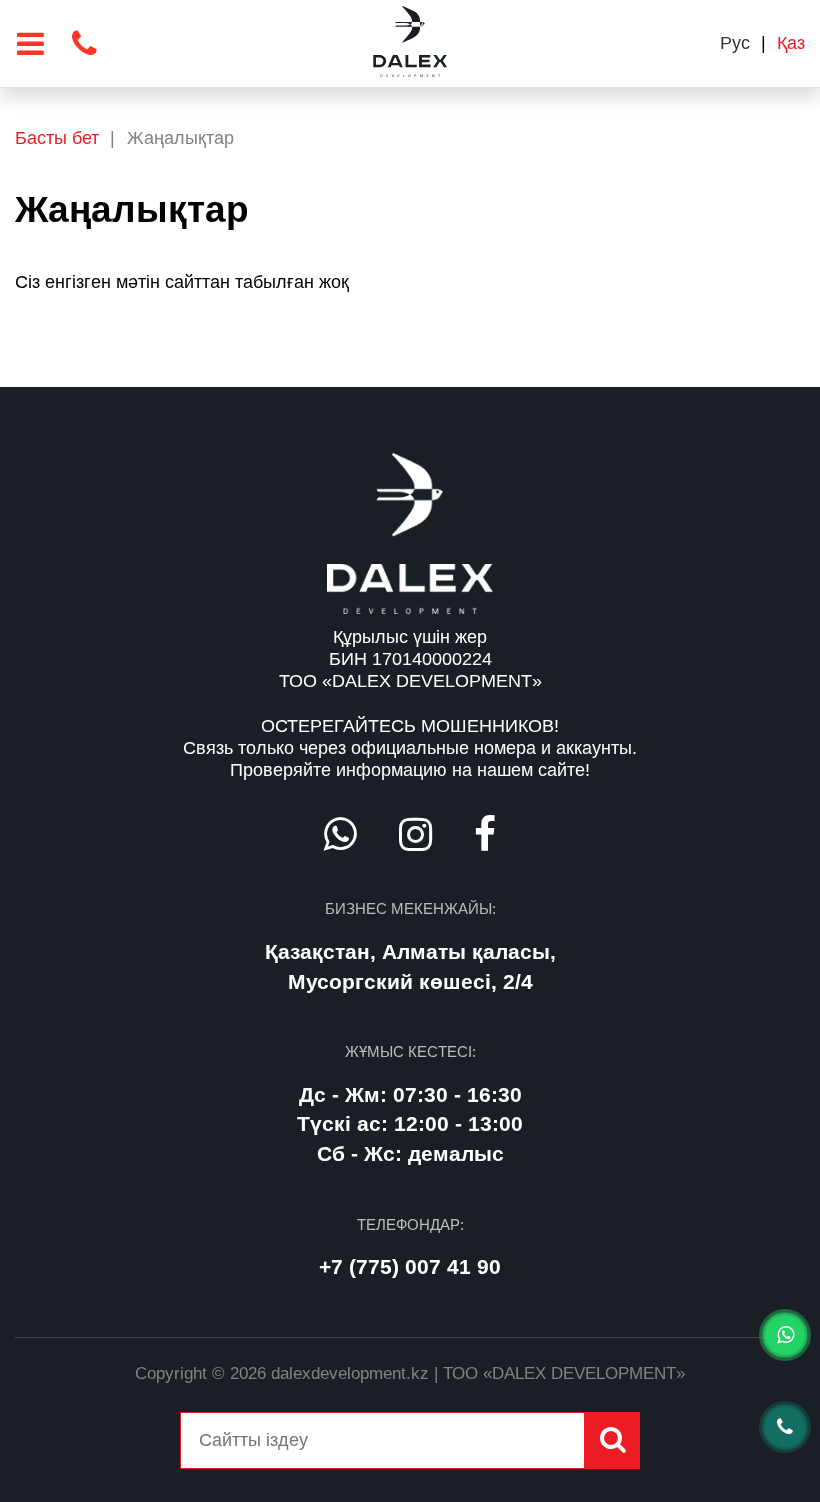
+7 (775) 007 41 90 (410, 1266)
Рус (735, 42)
